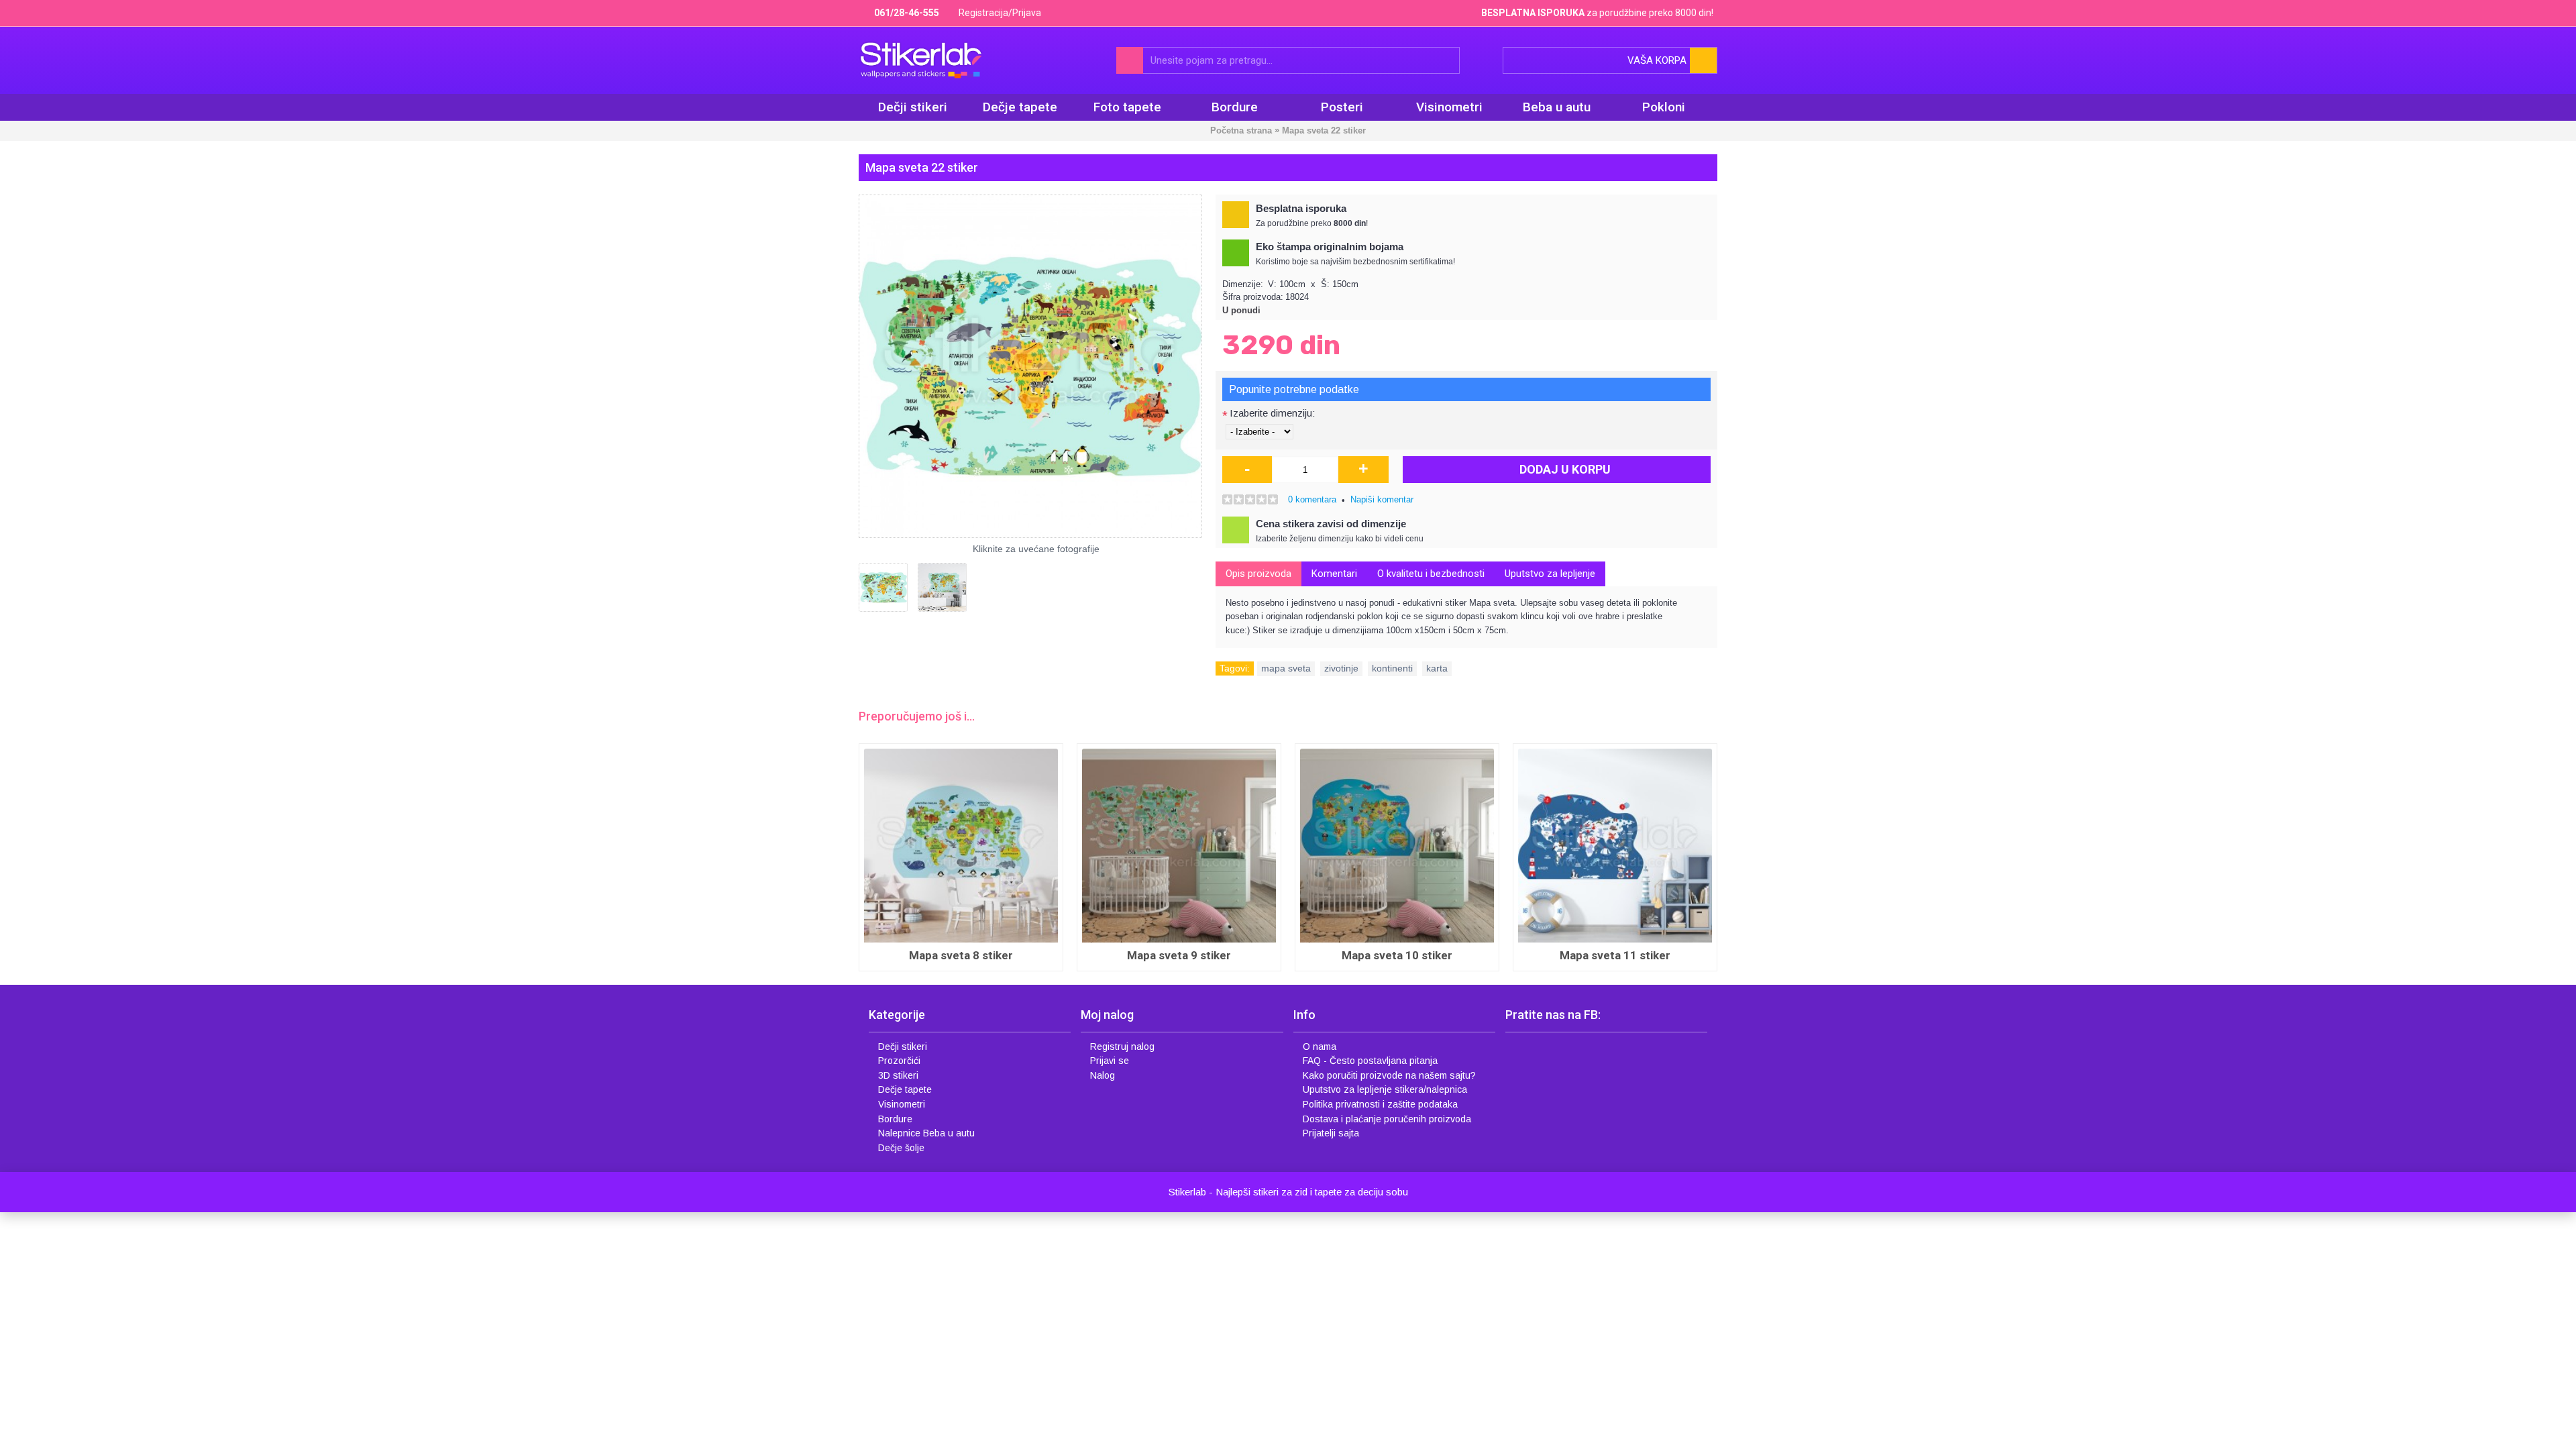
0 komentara (1312, 499)
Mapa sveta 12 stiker (1335, 955)
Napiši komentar (1382, 499)
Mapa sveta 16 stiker (1553, 955)
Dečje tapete (905, 1089)
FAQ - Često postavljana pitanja (1370, 1061)
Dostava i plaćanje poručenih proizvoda (1387, 1119)
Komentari (1334, 574)
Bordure (895, 1119)
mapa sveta (1286, 668)
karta (1437, 668)
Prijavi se (1110, 1061)
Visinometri (902, 1104)
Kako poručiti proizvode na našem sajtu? (1389, 1075)
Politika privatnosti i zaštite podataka (1380, 1104)
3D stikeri (898, 1075)
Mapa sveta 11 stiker (1117, 955)
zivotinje (1341, 668)
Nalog (1103, 1075)
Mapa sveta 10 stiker (899, 955)
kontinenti (1392, 668)
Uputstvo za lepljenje (1550, 574)
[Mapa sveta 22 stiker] (1030, 366)
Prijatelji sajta (1331, 1133)
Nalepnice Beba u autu (926, 1133)
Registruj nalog (1122, 1046)
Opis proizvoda (1258, 574)
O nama (1320, 1046)
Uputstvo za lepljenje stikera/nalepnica (1385, 1089)
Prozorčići (899, 1061)
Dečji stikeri (903, 1046)
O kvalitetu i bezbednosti (1431, 574)
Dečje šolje (901, 1148)
